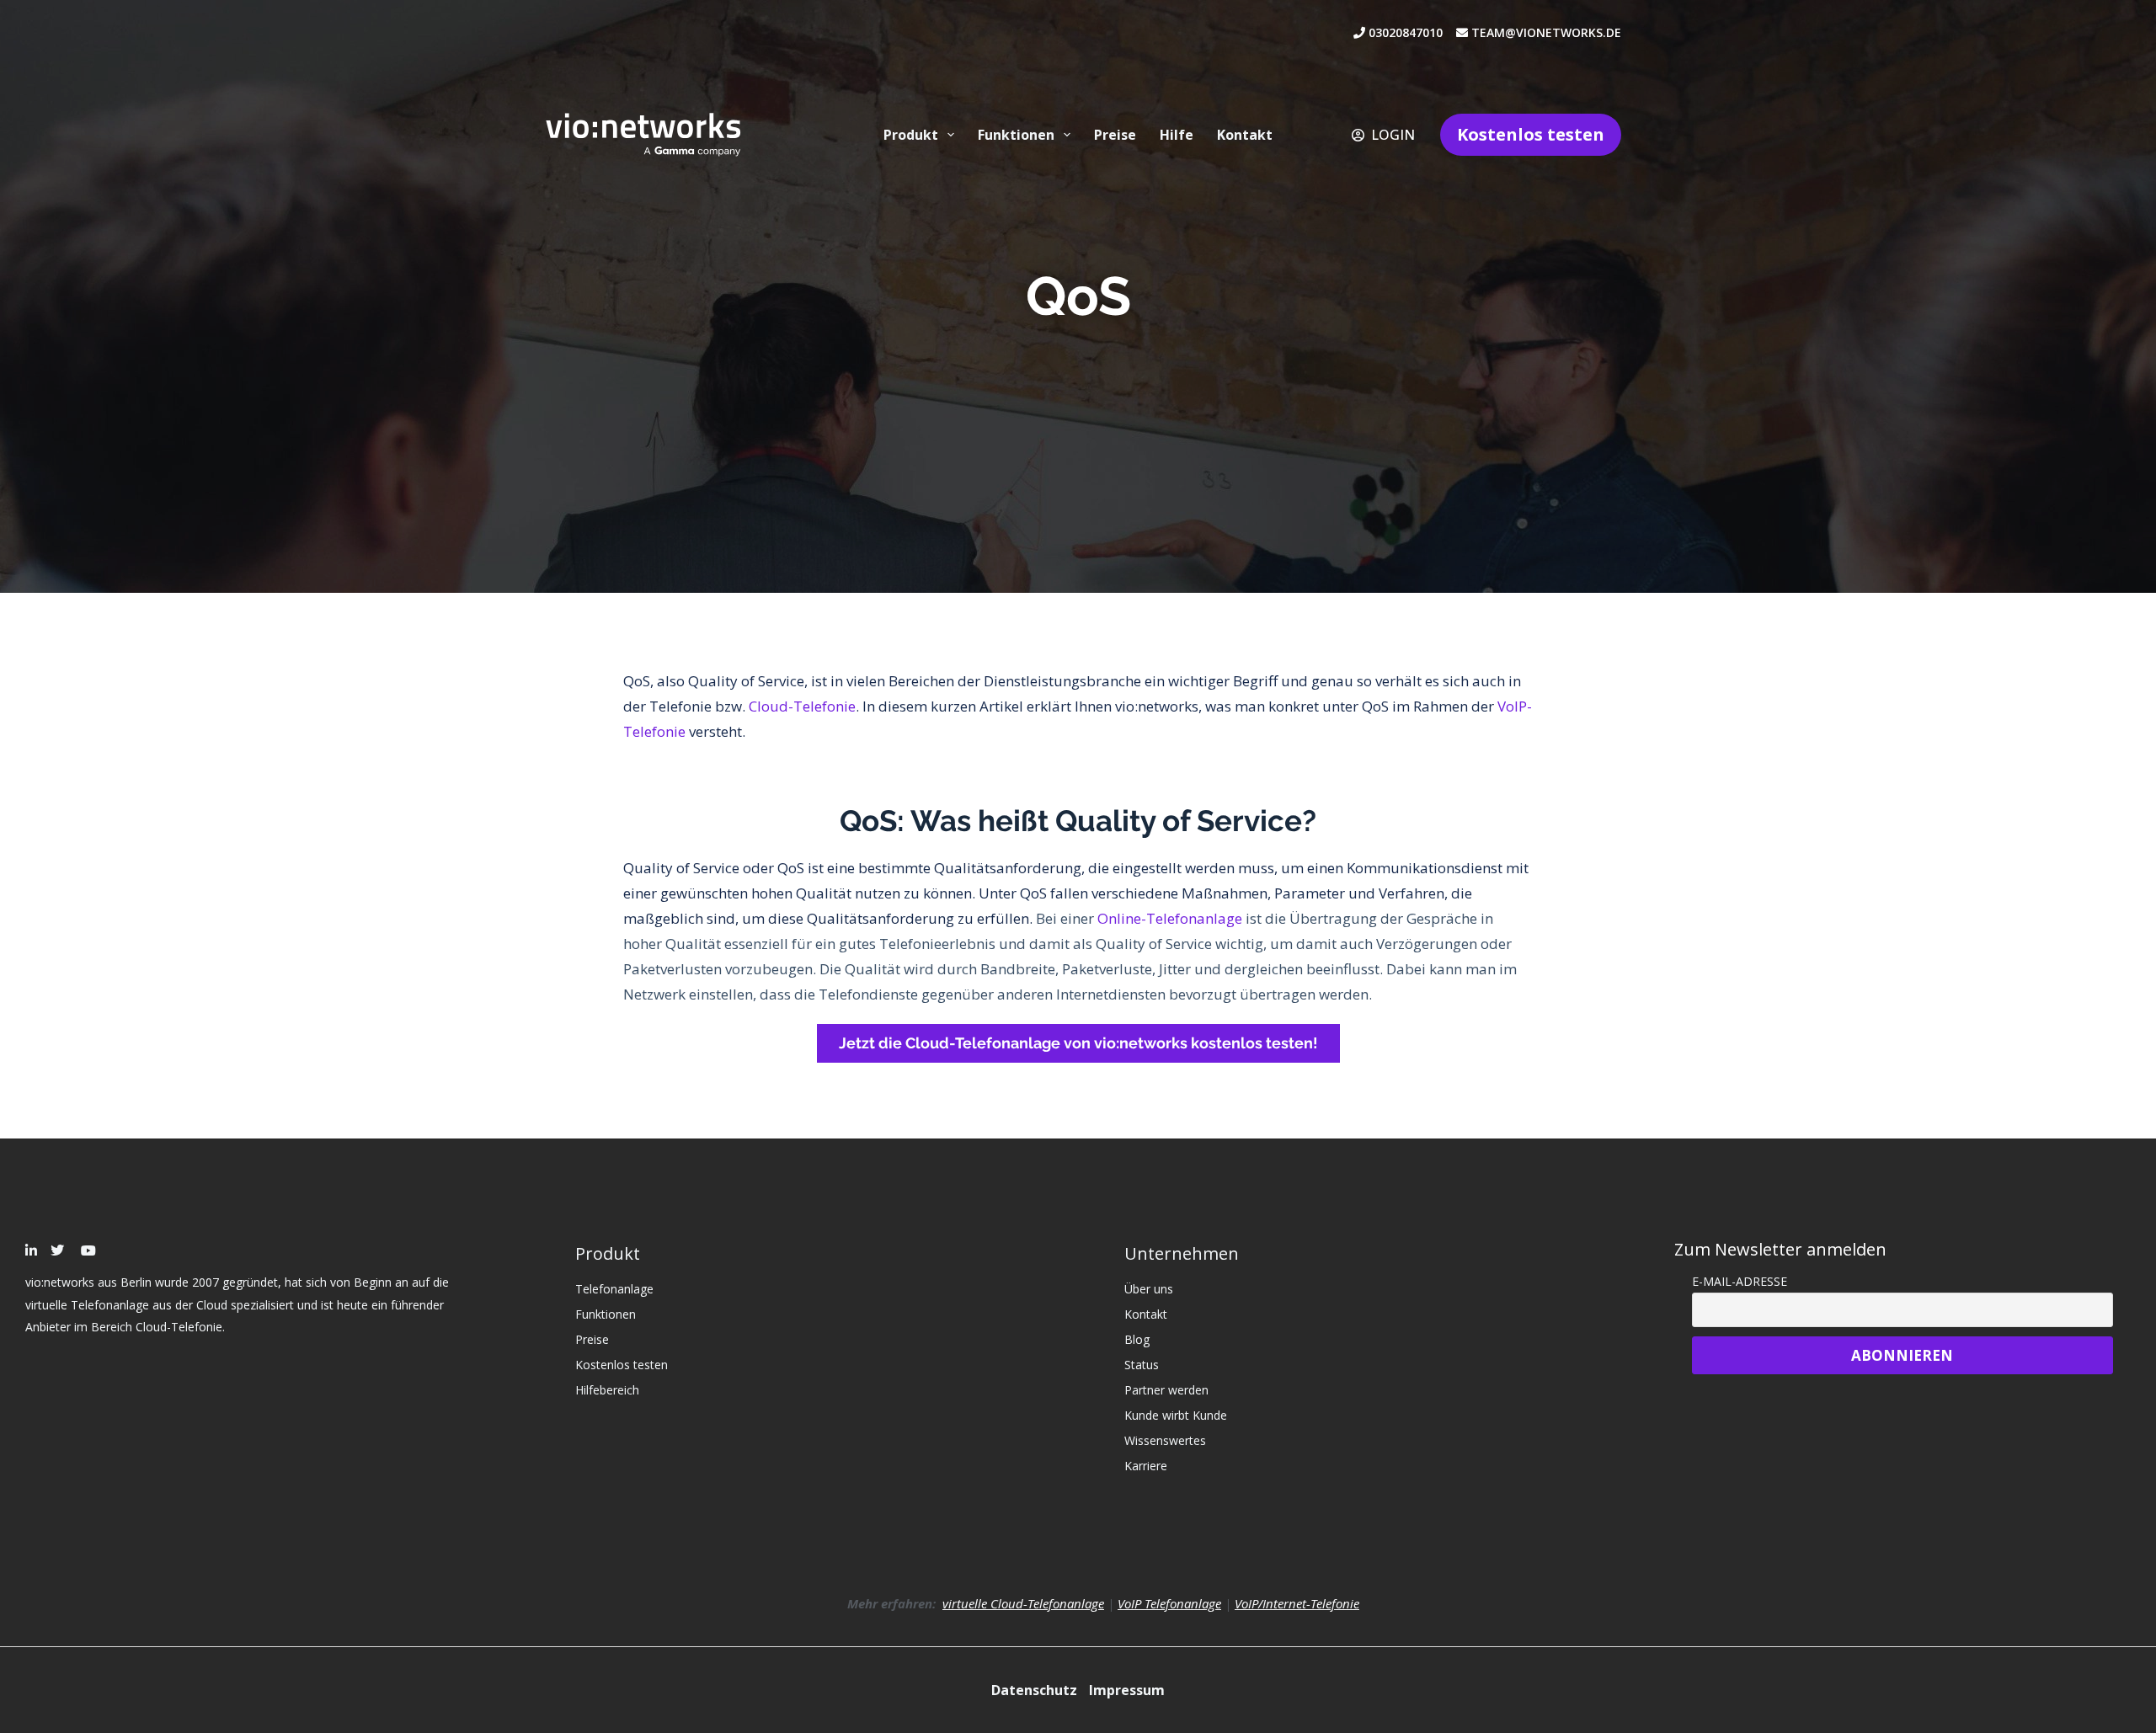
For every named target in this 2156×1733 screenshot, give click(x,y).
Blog (1137, 1339)
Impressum (1127, 1690)
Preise (1115, 135)
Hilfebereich (607, 1390)
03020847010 (1411, 32)
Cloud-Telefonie (802, 706)
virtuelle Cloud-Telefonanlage (1023, 1603)
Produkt (911, 135)
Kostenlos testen (1531, 134)
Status (1142, 1365)
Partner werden (1166, 1390)
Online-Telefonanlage (1170, 918)
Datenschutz (1036, 1690)
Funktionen (1016, 135)
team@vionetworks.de (1545, 32)
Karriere (1146, 1466)
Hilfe (1177, 135)
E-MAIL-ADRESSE (1740, 1281)
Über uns (1149, 1289)
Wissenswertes (1165, 1440)
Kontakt (1245, 135)
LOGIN (1393, 135)
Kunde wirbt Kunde (1176, 1415)
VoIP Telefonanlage (1169, 1603)
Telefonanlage (614, 1289)
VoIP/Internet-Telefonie (1297, 1603)
